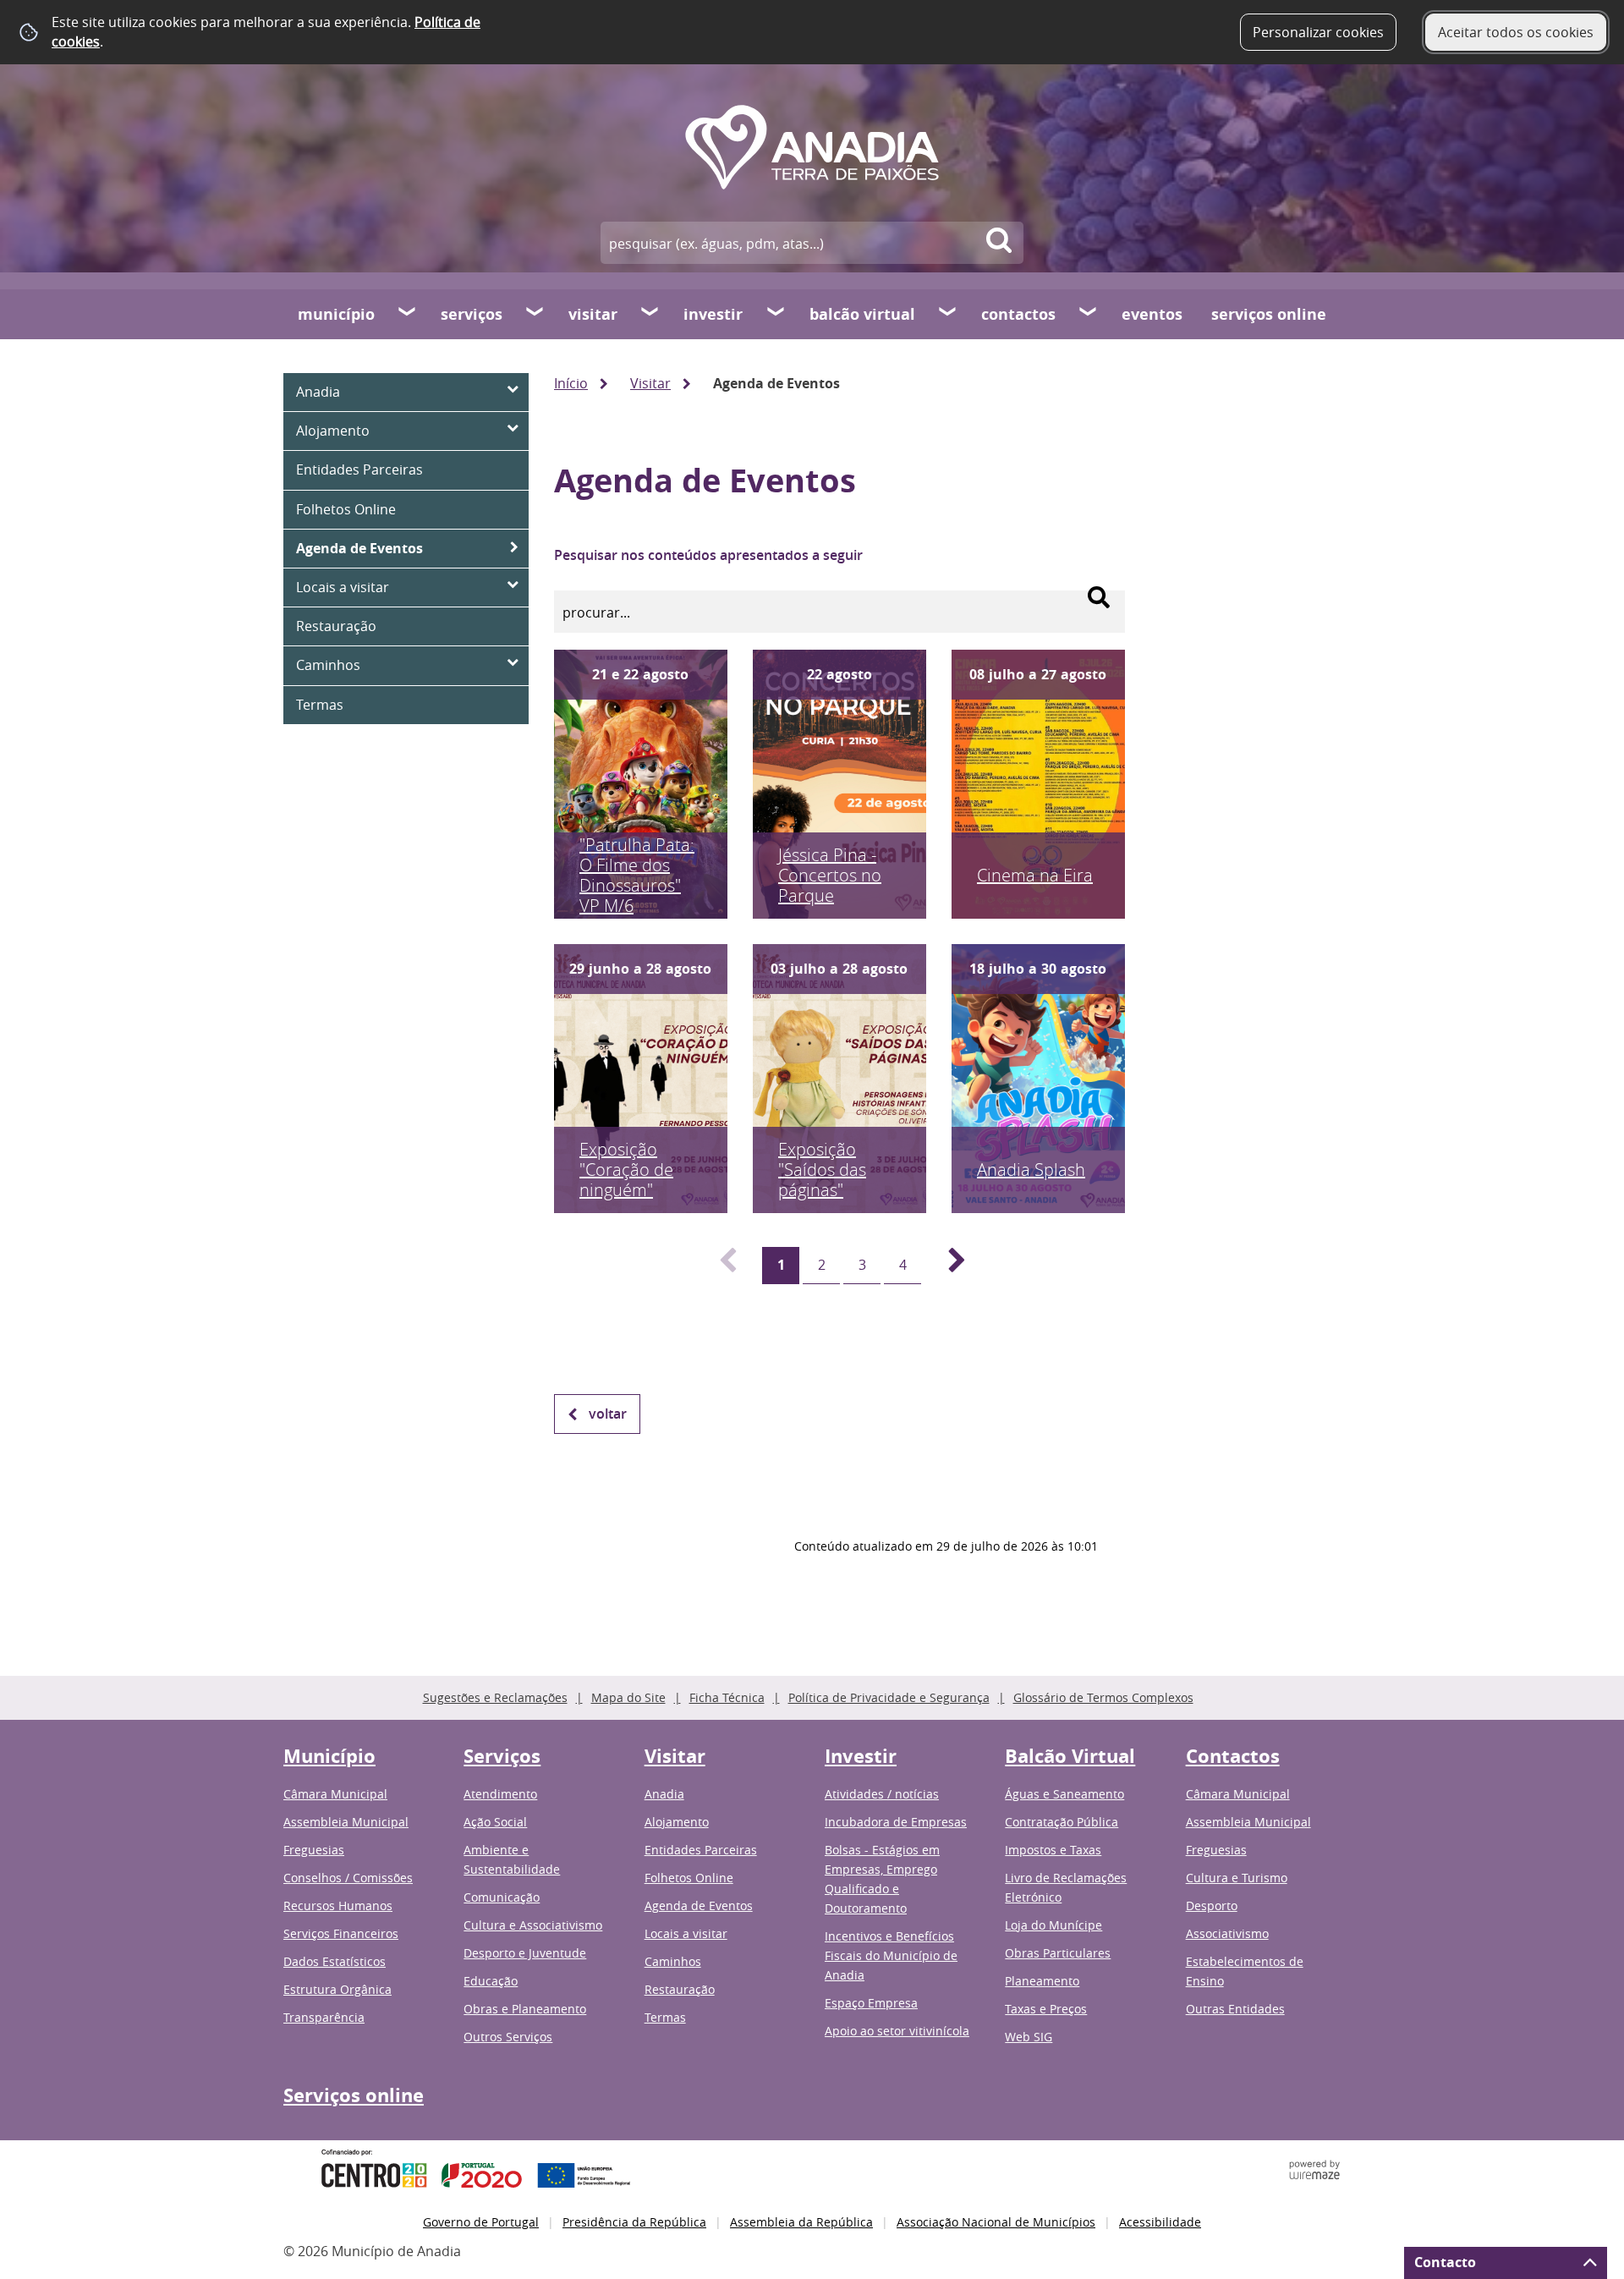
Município (336, 314)
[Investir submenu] (776, 314)
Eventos (1152, 314)
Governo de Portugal (481, 2222)
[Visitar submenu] (650, 314)
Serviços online (1269, 314)
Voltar (608, 1414)
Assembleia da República (801, 2222)
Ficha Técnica (727, 1697)
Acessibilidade (1160, 2222)
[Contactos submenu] (1089, 314)
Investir (713, 314)
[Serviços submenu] (535, 314)
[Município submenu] (408, 314)
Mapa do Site (628, 1697)
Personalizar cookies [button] (1318, 32)
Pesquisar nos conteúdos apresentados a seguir (708, 555)
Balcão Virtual (862, 314)
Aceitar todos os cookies (1516, 32)
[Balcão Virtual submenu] (948, 314)
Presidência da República (634, 2222)
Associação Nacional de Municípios (996, 2222)
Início (571, 383)
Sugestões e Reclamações (495, 1697)
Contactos (1018, 314)
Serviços (472, 314)
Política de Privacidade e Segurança (889, 1697)
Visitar (593, 314)
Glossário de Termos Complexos (1103, 1697)
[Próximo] (947, 1266)
